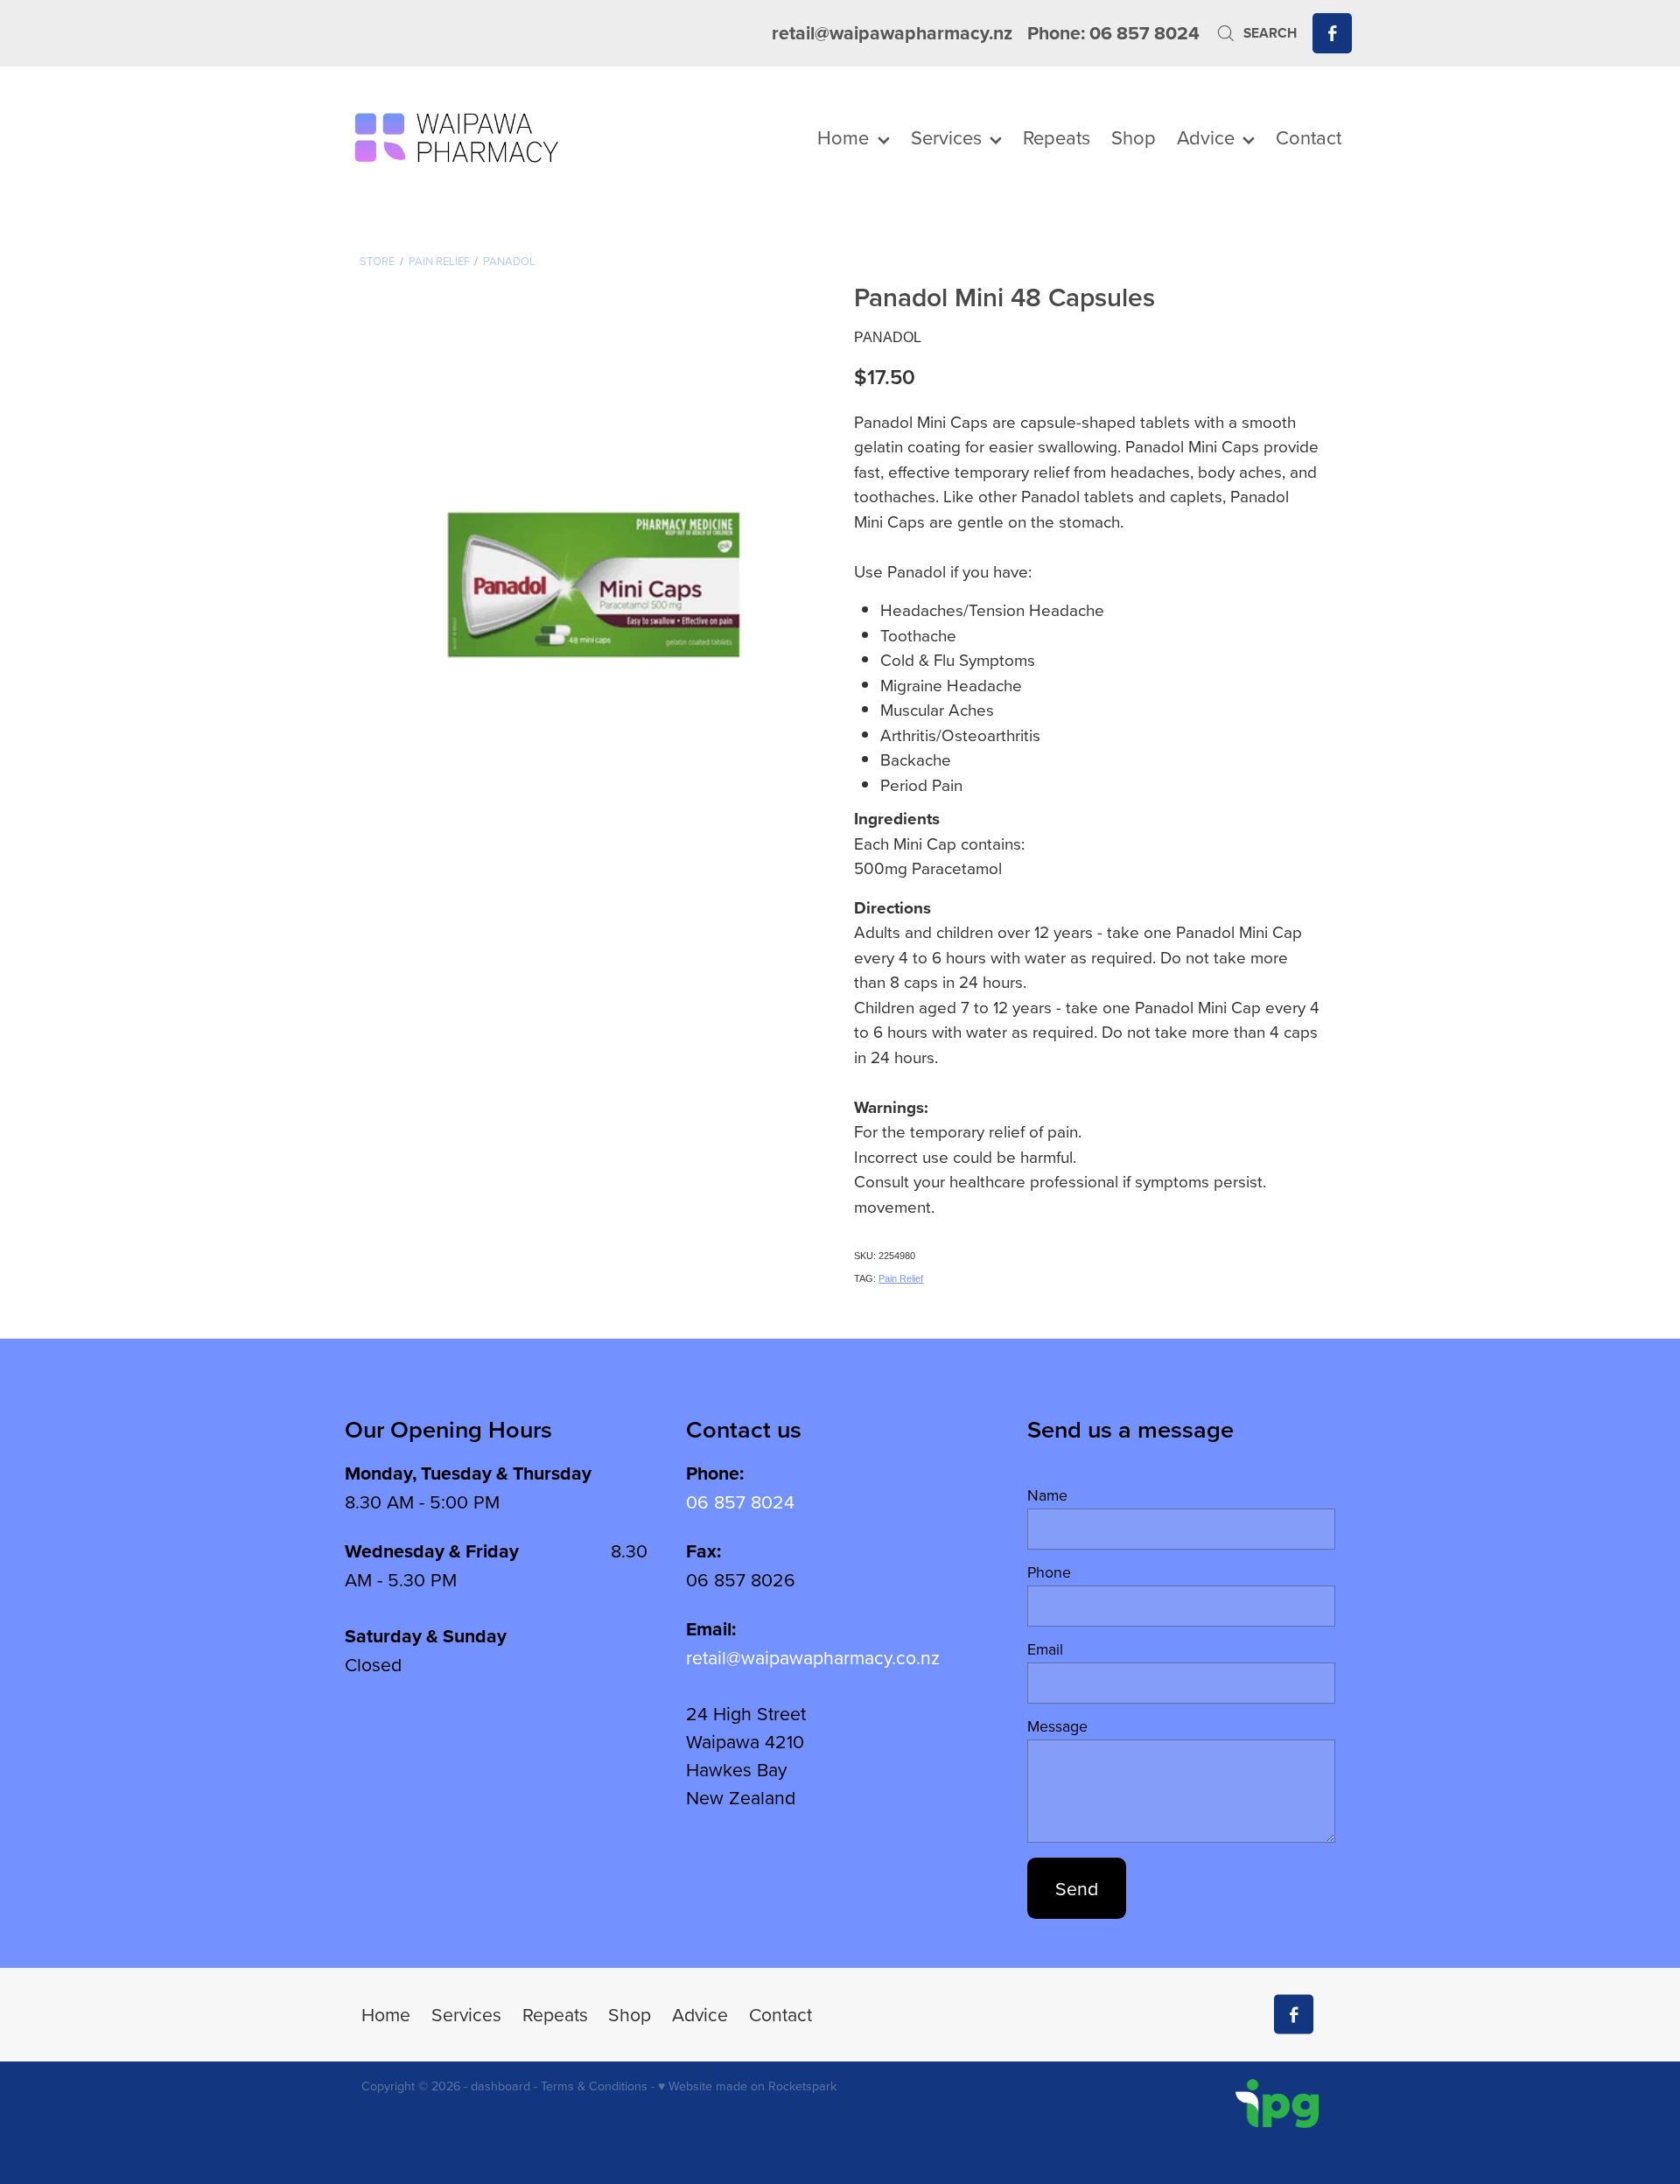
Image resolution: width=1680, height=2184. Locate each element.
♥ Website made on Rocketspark (747, 2086)
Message (1057, 1726)
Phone (1049, 1572)
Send (1077, 1888)
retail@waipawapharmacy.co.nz (813, 1657)
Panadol (509, 261)
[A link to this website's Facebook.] (1332, 33)
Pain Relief (439, 261)
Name (1047, 1495)
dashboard (500, 2086)
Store (377, 261)
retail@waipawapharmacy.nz (892, 33)
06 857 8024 (740, 1501)
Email (1045, 1649)
